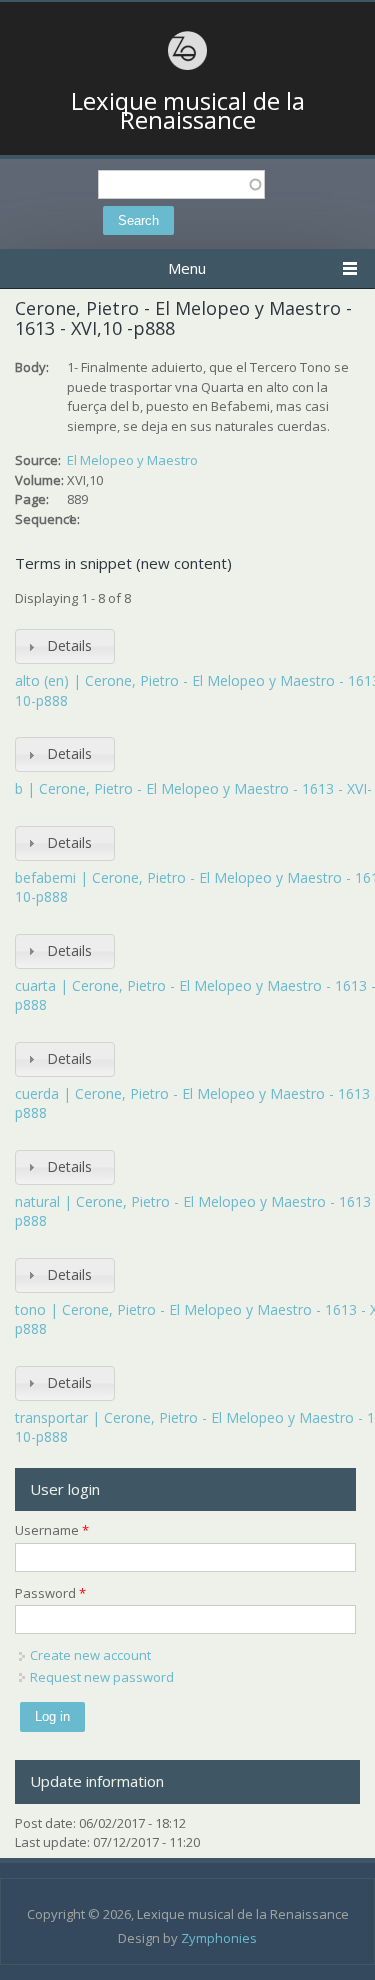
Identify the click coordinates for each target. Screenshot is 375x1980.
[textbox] (181, 184)
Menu (187, 268)
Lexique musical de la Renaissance (188, 110)
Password (50, 1593)
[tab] (65, 646)
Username (52, 1530)
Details (69, 645)
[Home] (188, 67)
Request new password (102, 1677)
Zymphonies (219, 1938)
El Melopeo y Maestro (132, 460)
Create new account (90, 1655)
